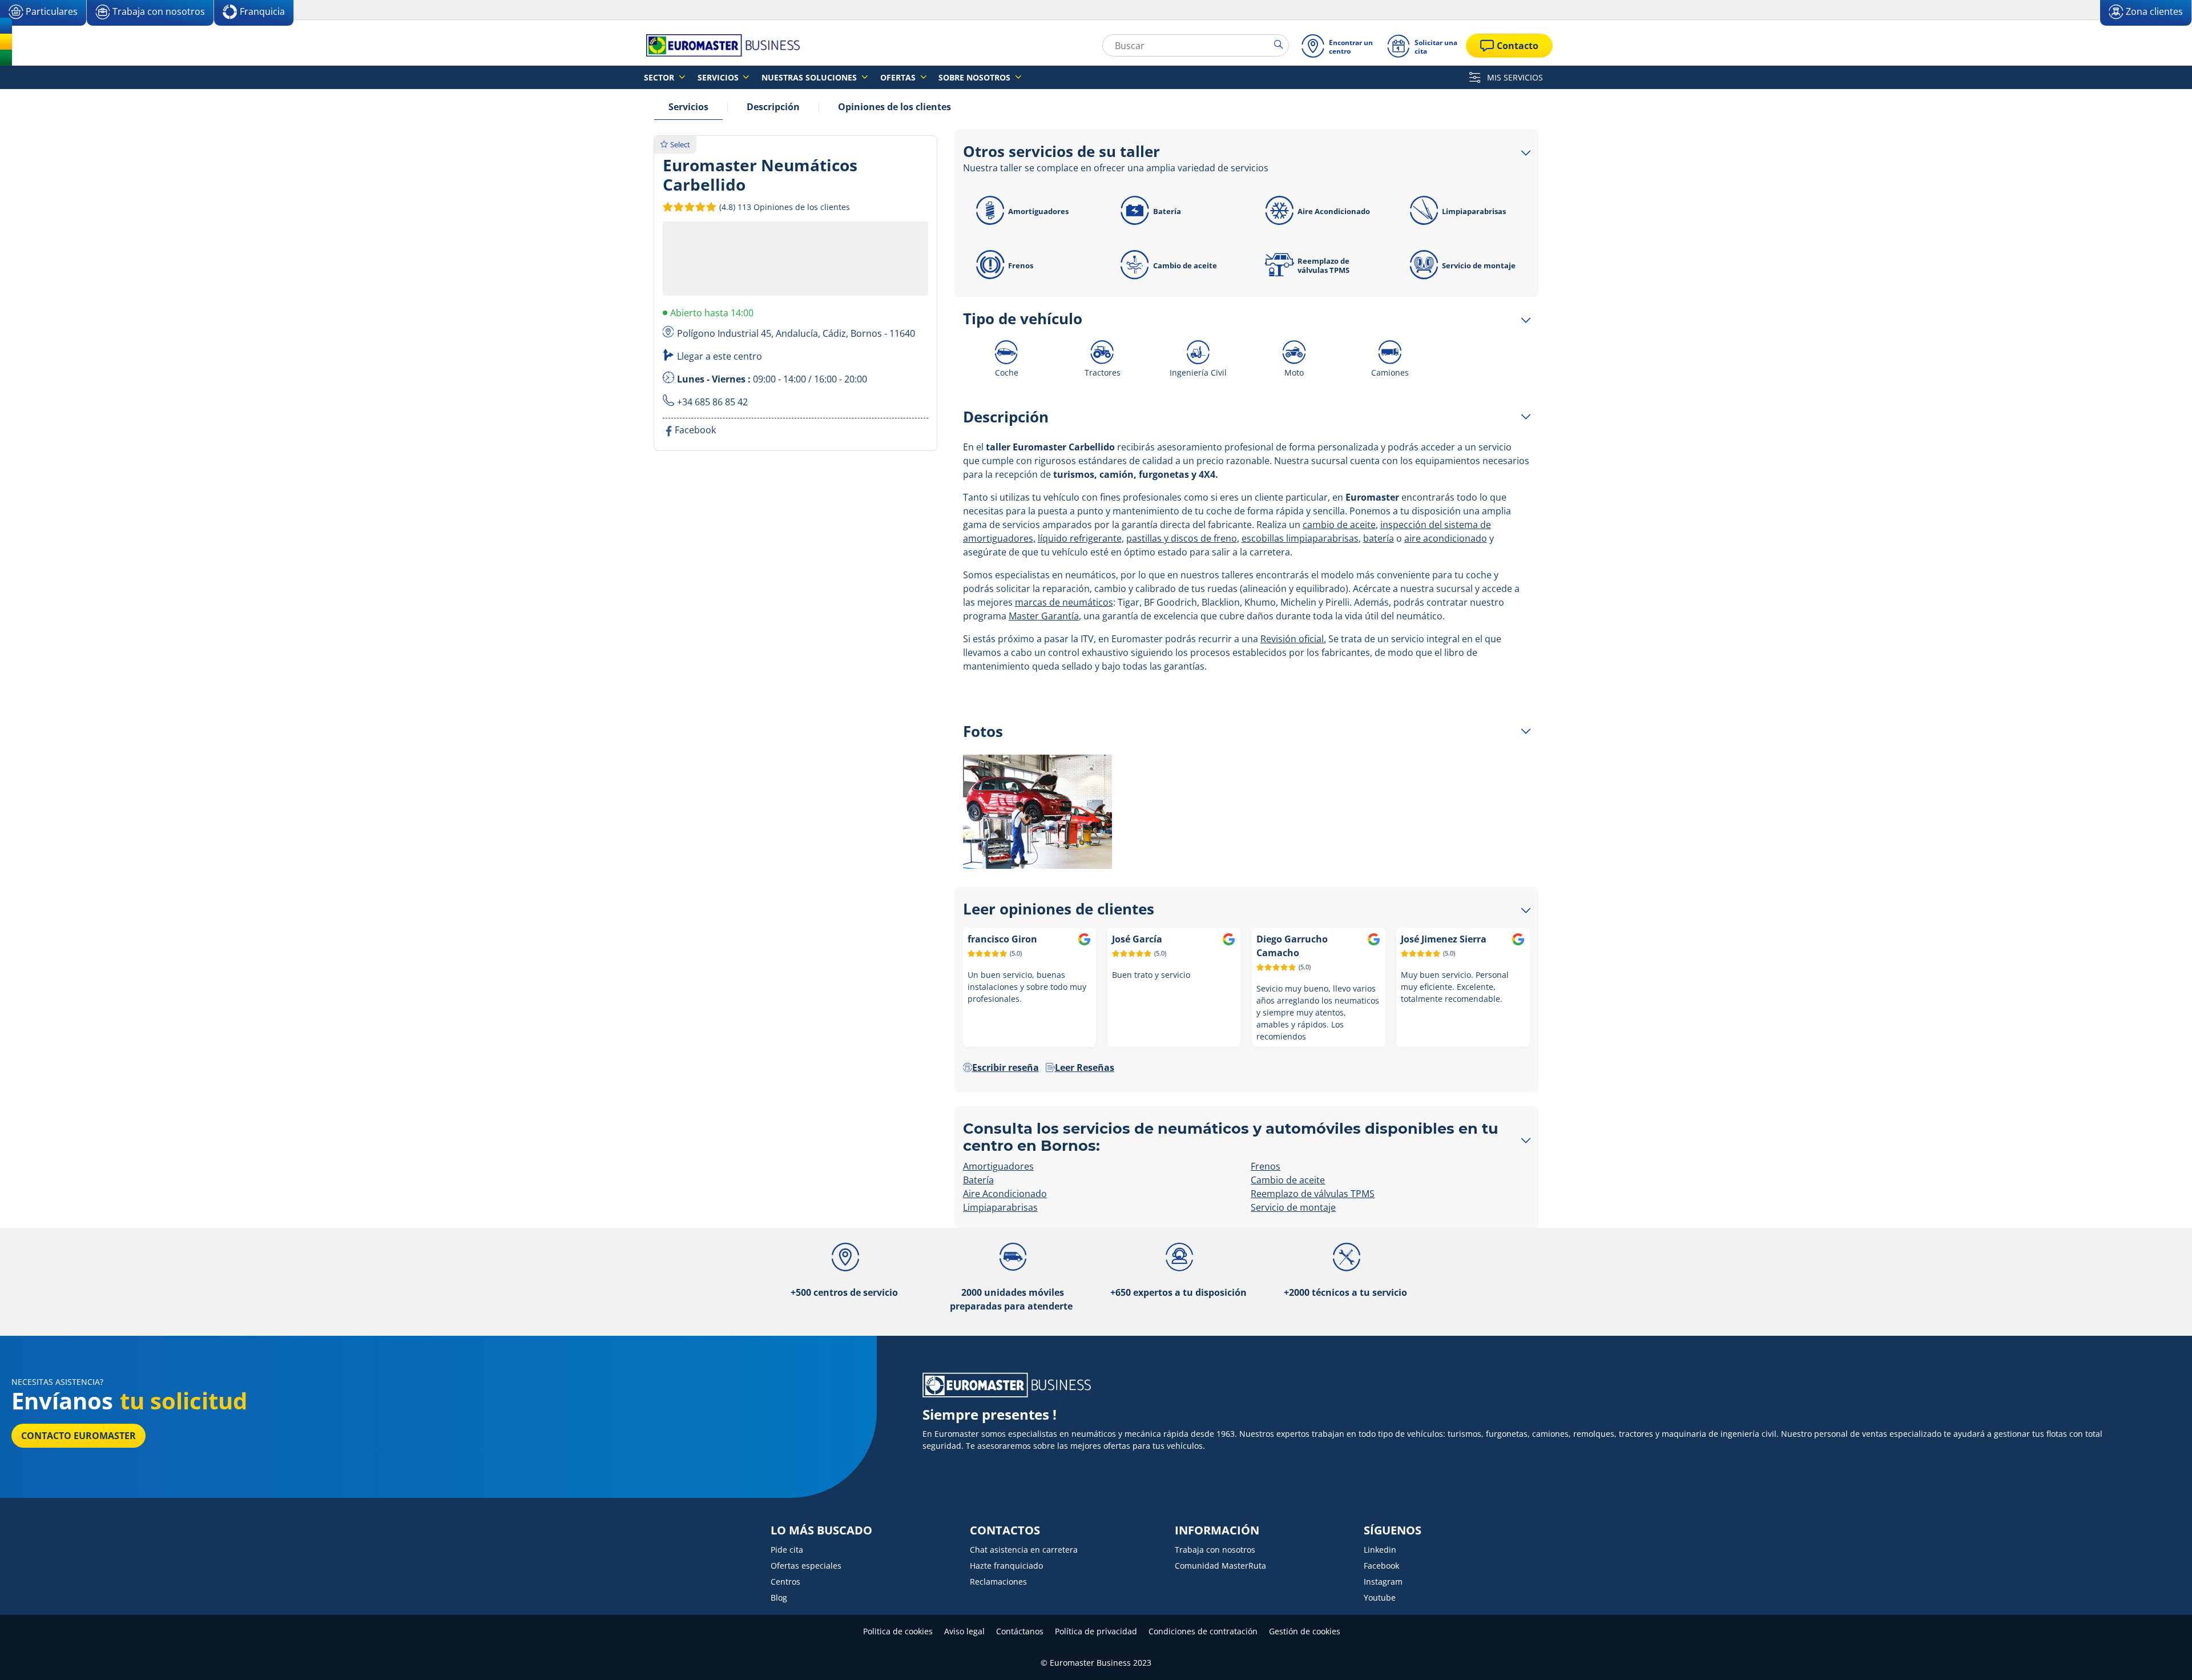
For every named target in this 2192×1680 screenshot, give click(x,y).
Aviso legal (964, 1631)
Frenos (1021, 265)
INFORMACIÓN (1217, 1530)
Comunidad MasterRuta (1220, 1566)
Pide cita (787, 1550)
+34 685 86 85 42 (712, 402)
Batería (1167, 211)
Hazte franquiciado (1006, 1566)
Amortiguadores (1038, 211)
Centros (785, 1582)
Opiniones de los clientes (894, 107)
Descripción (773, 107)
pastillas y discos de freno (1182, 538)
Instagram (1383, 1582)
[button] (783, 207)
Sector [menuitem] (660, 77)
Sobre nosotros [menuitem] (976, 77)
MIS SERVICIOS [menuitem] (1514, 77)
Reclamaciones (998, 1582)
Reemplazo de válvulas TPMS (1323, 265)
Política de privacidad (1096, 1631)
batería (1379, 538)
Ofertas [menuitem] (899, 77)
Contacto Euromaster (78, 1436)
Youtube (1380, 1598)
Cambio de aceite (1185, 265)
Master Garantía (1044, 616)
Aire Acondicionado (1334, 211)
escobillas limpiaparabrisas (1300, 538)
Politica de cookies (898, 1631)
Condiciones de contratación (1203, 1631)
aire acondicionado (1446, 538)
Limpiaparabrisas (1474, 211)
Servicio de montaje (1479, 265)
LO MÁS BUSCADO (821, 1530)
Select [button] (680, 144)
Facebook (1381, 1566)
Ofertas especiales (806, 1566)
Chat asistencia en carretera (1024, 1550)
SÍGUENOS (1393, 1530)
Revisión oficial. (1293, 639)
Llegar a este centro (720, 356)
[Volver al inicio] (2162, 1656)
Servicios (688, 107)
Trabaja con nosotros (1215, 1550)
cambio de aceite (1339, 525)
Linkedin (1380, 1550)
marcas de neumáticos (1064, 602)
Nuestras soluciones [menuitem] (810, 77)
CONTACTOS (1005, 1530)
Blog (779, 1598)
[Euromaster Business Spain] (720, 45)
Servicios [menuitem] (719, 77)
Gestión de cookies (1305, 1631)
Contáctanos (1020, 1631)
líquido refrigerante (1080, 538)
